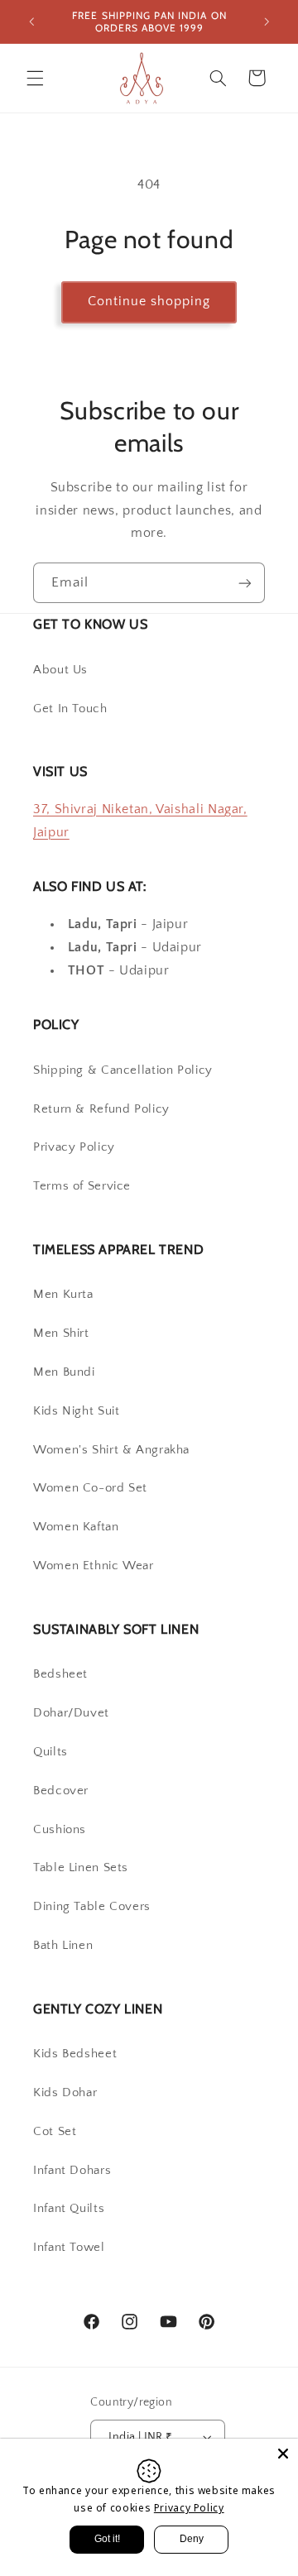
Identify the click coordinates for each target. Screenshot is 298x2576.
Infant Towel (69, 2248)
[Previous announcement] (31, 22)
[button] (35, 78)
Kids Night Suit (76, 1411)
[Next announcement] (267, 22)
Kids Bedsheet (75, 2054)
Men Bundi (64, 1372)
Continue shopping (149, 302)
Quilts (50, 1752)
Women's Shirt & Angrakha (111, 1450)
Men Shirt (61, 1333)
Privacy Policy (74, 1147)
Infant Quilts (69, 2209)
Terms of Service (82, 1186)
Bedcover (61, 1791)
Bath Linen (63, 1946)
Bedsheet (60, 1674)
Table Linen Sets (81, 1868)
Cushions (60, 1830)
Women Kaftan (76, 1527)
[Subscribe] (245, 583)
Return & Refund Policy (101, 1109)
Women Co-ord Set (90, 1488)
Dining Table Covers (92, 1907)
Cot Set (55, 2132)
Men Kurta (63, 1295)
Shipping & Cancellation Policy (123, 1070)
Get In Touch (70, 709)
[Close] (283, 2454)
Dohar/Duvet (71, 1713)
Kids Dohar (65, 2093)
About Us (60, 670)
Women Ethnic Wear (94, 1566)
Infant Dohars (72, 2171)
